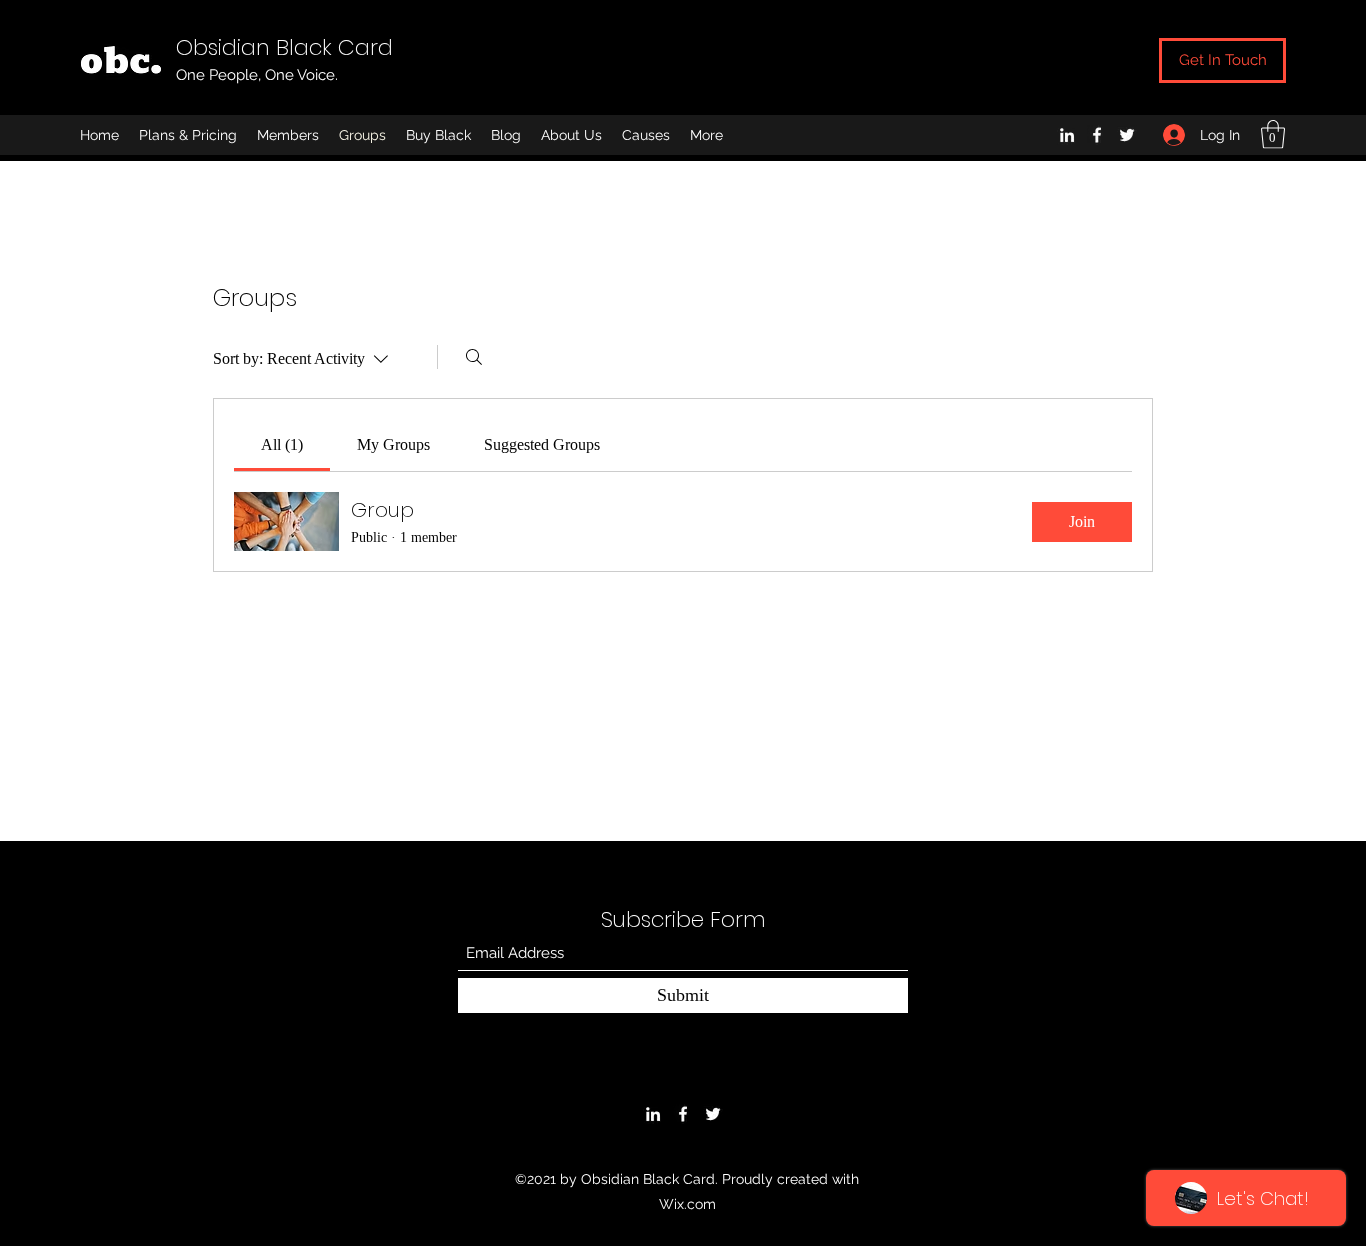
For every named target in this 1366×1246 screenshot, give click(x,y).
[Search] (474, 357)
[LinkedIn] (1067, 135)
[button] (1273, 134)
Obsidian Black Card (284, 47)
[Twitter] (1127, 135)
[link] (282, 444)
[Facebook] (1097, 135)
